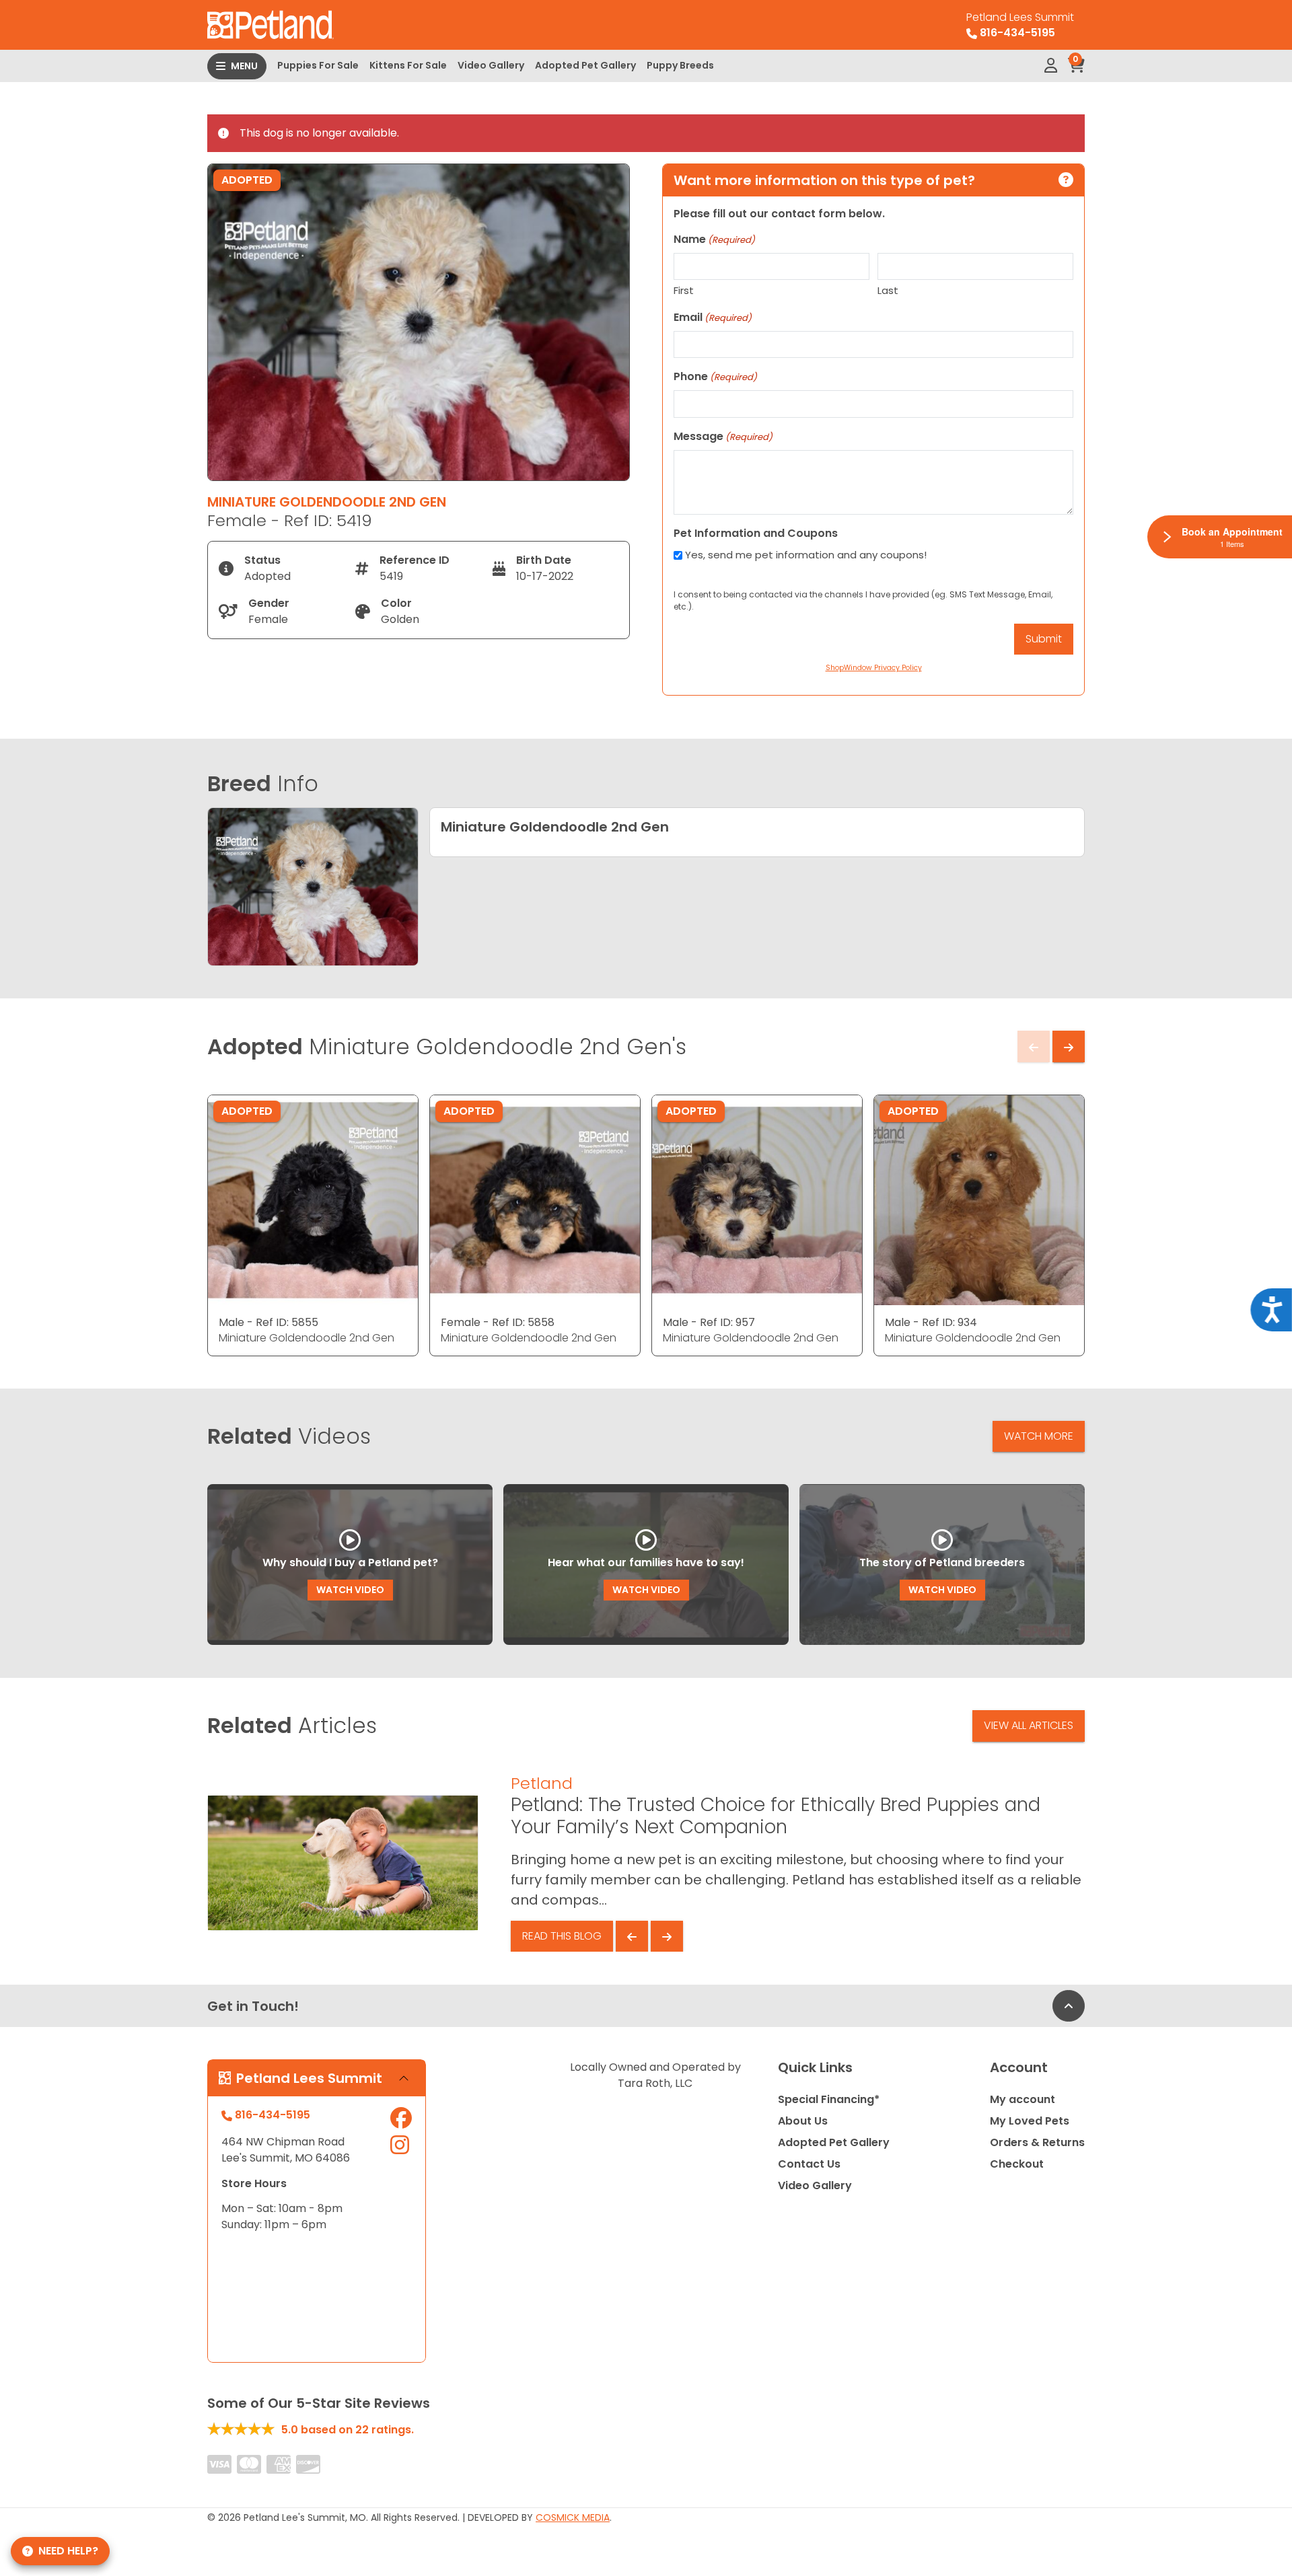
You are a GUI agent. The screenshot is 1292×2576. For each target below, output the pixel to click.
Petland (542, 1783)
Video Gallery (491, 65)
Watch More (1039, 1436)
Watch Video (350, 1590)
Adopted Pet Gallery (585, 65)
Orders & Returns (1037, 2142)
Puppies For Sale (318, 65)
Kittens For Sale (408, 65)
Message (723, 436)
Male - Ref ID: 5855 (268, 1322)
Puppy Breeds (680, 65)
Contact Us (809, 2164)
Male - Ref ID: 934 (931, 1322)
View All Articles (1029, 1725)
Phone (715, 376)
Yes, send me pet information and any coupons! (806, 555)
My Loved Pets (1030, 2121)
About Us (803, 2121)
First (684, 290)
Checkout (1017, 2164)
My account (1022, 2099)
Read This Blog (562, 1936)
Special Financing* (829, 2099)
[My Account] (1051, 66)
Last (888, 290)
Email (713, 317)
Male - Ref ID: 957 (709, 1322)
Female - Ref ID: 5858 (498, 1322)
